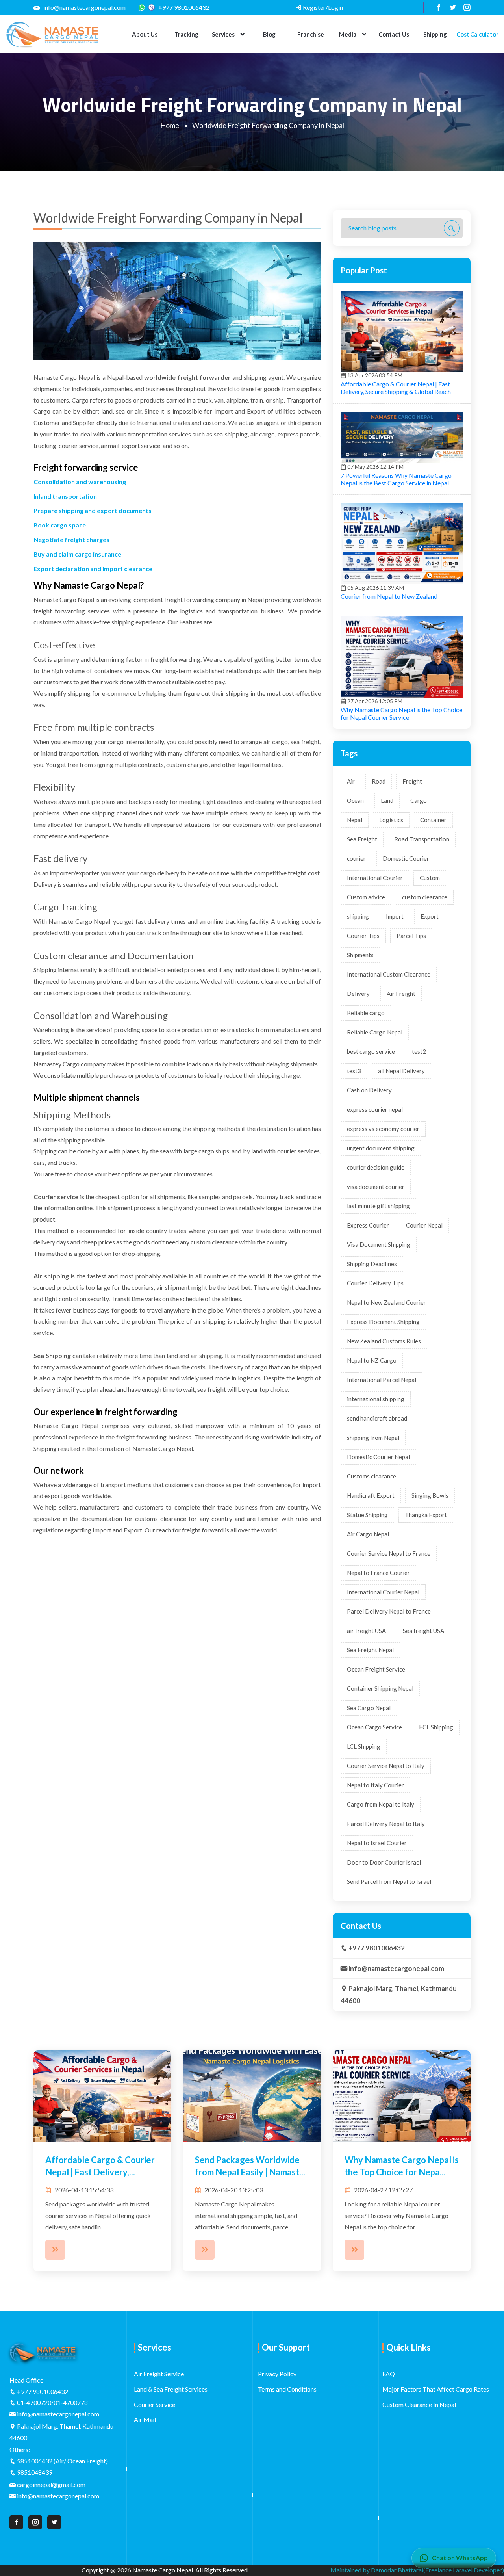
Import (395, 916)
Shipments (360, 955)
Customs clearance (372, 1476)
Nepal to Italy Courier (375, 1785)
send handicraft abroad (377, 1418)
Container (433, 820)
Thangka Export (426, 1515)
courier (356, 858)
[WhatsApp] (144, 7)
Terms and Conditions (287, 2389)
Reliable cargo (366, 1013)
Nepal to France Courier (378, 1573)
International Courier (375, 878)
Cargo (419, 800)
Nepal (355, 820)
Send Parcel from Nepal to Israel (389, 1881)
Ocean (355, 800)
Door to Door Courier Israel (384, 1862)
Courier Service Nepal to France (389, 1553)
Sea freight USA (423, 1631)
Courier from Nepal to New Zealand (389, 596)
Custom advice (366, 897)
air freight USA (366, 1631)
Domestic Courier (406, 858)
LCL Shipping (364, 1746)
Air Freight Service (159, 2374)
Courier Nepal (424, 1225)
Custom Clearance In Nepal (419, 2404)
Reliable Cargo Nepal (375, 1032)
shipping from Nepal (373, 1438)
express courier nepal (375, 1109)
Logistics (391, 820)
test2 (419, 1051)
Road (379, 781)
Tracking (186, 34)
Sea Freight (362, 839)
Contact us (394, 34)
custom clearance (425, 897)
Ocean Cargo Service (374, 1727)
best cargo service (371, 1051)
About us (145, 34)
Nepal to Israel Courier (377, 1843)
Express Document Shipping (383, 1322)
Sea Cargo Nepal (369, 1708)
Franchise (311, 34)
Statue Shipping (367, 1515)
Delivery (358, 994)
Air (351, 781)
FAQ (389, 2374)
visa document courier (376, 1187)
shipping (358, 916)
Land (387, 800)
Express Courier (368, 1225)
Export (430, 916)
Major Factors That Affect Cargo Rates (436, 2389)
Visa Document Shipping (379, 1244)
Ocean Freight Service (376, 1669)
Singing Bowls (430, 1495)
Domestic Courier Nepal (378, 1457)
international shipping (376, 1399)
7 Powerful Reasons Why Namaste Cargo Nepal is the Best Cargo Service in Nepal (396, 479)
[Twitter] (450, 7)
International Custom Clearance (389, 974)
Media (347, 34)
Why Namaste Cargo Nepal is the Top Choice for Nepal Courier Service (401, 713)
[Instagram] (464, 7)
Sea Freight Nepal (370, 1650)
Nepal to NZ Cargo (372, 1360)
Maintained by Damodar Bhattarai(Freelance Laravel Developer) (417, 2570)
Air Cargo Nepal (368, 1534)
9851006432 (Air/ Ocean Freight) (62, 2461)
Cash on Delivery (369, 1090)
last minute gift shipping (378, 1206)
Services (223, 34)
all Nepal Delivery (401, 1071)
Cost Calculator (477, 34)
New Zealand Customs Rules (384, 1341)
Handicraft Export (371, 1495)
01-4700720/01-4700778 (52, 2402)
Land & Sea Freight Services (171, 2389)
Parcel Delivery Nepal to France (389, 1611)
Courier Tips (363, 936)
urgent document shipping (381, 1148)
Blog (269, 34)
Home (170, 125)
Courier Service (155, 2404)
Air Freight (401, 994)
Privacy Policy (277, 2374)
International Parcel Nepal (382, 1380)
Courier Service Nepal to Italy (386, 1766)
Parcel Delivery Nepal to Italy (386, 1824)
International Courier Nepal (383, 1592)
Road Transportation (422, 839)
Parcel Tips (411, 936)
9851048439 (35, 2472)
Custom (430, 878)
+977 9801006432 (183, 7)
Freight (412, 781)
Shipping (435, 34)
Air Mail (145, 2419)
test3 (354, 1071)
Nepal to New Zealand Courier (386, 1302)
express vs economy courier (383, 1129)
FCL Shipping (436, 1727)
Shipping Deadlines (372, 1264)
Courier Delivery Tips (375, 1283)
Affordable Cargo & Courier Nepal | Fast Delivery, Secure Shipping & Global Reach (396, 388)
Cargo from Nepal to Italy (381, 1804)
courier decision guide (376, 1167)
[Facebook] (436, 7)
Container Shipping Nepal (380, 1688)
